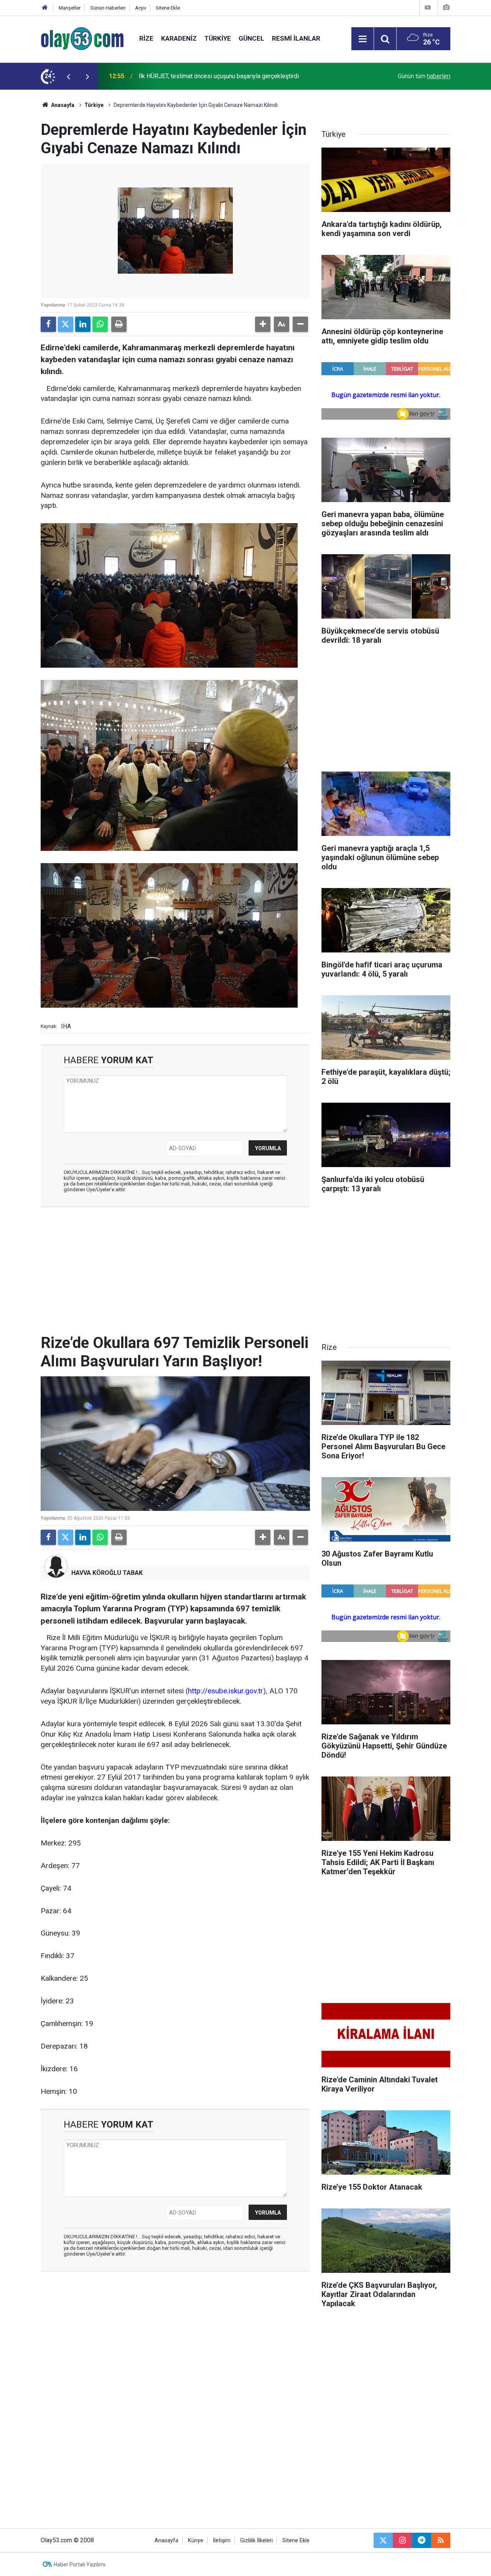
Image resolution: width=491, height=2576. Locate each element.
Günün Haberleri (108, 8)
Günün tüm (424, 76)
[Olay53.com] (82, 38)
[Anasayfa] (45, 8)
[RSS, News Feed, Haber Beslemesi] (441, 2540)
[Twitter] (66, 324)
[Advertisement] (175, 1269)
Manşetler (70, 8)
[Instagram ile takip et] (402, 2540)
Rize (146, 38)
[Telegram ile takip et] (422, 2540)
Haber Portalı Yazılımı (80, 2565)
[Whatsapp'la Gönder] (100, 324)
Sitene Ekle (168, 8)
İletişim (222, 2541)
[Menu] (362, 39)
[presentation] (68, 76)
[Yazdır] (119, 324)
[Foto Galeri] (446, 7)
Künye (196, 2541)
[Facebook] (48, 324)
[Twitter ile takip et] (383, 2540)
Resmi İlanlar (296, 38)
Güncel (251, 38)
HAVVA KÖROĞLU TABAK (107, 1573)
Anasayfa (62, 105)
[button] (263, 324)
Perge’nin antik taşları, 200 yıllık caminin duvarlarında (208, 76)
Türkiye (218, 38)
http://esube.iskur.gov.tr (226, 1691)
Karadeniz (179, 38)
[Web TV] (428, 7)
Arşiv (141, 8)
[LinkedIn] (83, 324)
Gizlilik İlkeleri (256, 2541)
